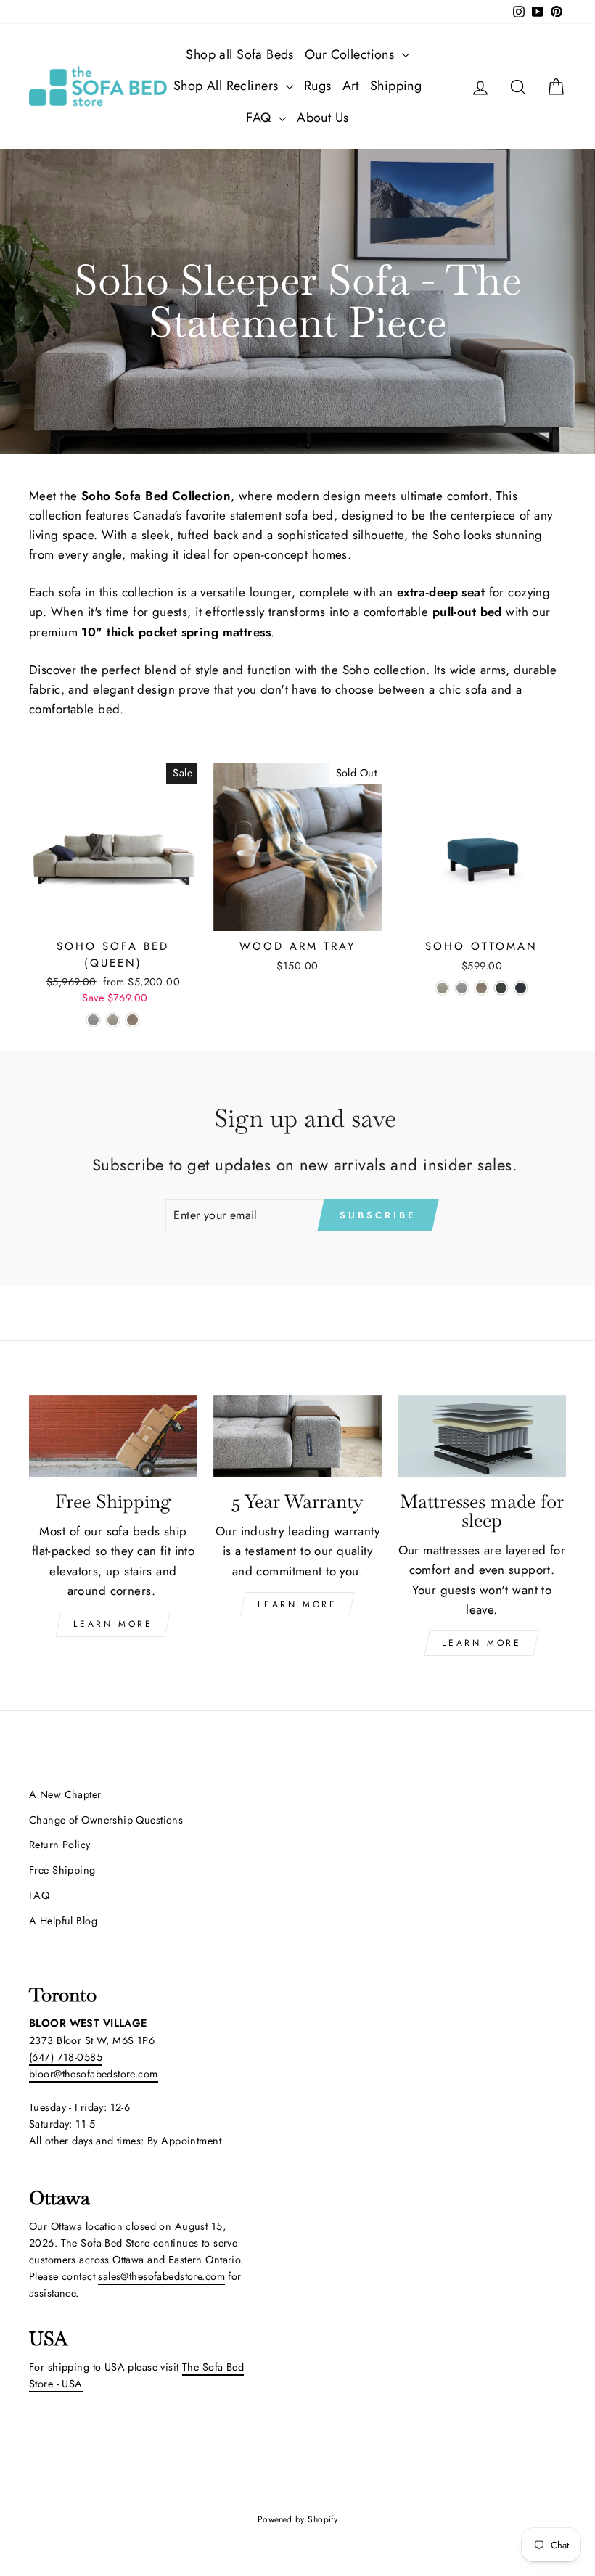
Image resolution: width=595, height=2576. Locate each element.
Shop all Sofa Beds (240, 54)
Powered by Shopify (298, 2519)
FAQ (260, 118)
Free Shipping (62, 1870)
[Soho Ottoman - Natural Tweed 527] (442, 988)
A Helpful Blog (63, 1921)
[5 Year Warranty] (297, 1437)
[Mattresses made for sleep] (482, 1437)
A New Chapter (65, 1794)
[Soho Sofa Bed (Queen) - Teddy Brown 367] (132, 1020)
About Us (323, 118)
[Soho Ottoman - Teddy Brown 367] (481, 988)
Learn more (481, 1643)
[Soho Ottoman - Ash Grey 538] (462, 988)
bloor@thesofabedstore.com (94, 2074)
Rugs (318, 86)
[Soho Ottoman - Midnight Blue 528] (521, 988)
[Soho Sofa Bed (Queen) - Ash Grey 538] (93, 1020)
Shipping (396, 86)
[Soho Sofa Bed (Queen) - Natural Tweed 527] (113, 1020)
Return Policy (60, 1845)
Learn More (113, 1624)
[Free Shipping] (113, 1437)
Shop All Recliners (228, 86)
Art (351, 86)
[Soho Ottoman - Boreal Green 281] (501, 988)
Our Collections (352, 54)
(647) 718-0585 (66, 2057)
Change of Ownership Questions (106, 1820)
